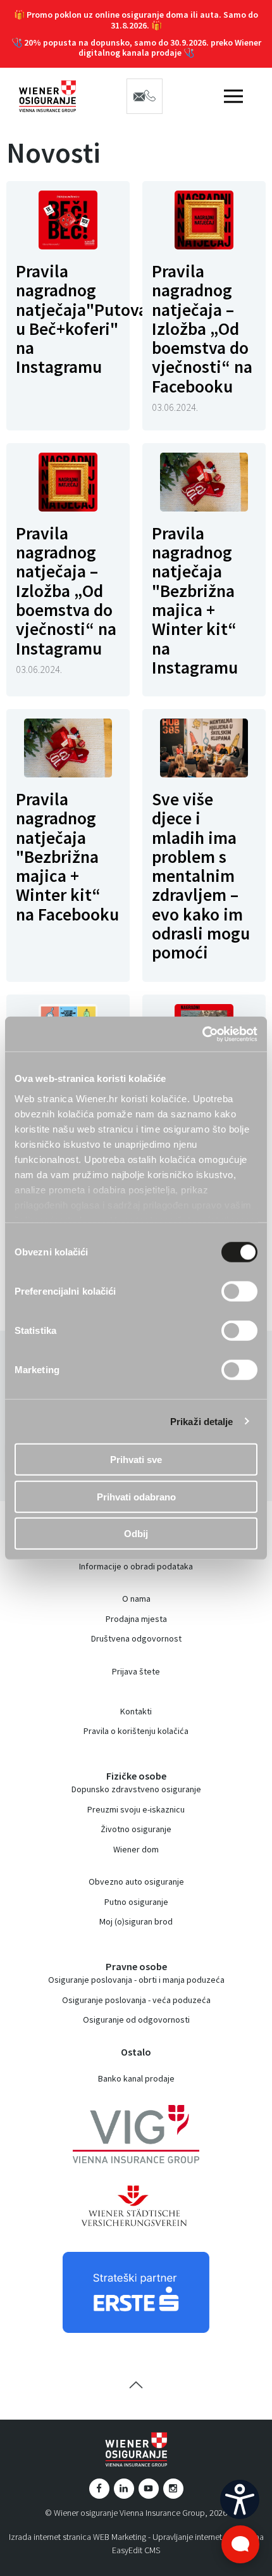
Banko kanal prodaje (136, 2078)
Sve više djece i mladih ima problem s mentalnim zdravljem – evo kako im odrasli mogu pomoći (201, 876)
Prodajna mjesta (136, 1619)
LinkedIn (124, 2489)
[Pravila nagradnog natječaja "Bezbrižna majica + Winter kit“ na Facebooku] (68, 748)
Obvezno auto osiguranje (136, 1882)
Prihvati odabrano (136, 1496)
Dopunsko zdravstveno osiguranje (136, 1789)
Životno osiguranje (136, 1829)
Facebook (99, 2489)
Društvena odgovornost (136, 1638)
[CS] (240, 2499)
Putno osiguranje (136, 1902)
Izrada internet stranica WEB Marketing (77, 2537)
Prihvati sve (136, 1460)
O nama (136, 1599)
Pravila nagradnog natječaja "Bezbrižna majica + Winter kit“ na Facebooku (67, 857)
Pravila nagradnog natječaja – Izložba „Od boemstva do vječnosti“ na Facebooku (202, 329)
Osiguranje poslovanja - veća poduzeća (136, 2000)
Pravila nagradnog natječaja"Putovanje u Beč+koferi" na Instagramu (93, 319)
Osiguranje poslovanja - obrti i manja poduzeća (136, 1980)
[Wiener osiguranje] (47, 96)
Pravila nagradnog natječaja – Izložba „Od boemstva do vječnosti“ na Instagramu (66, 591)
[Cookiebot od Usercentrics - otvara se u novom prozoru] (202, 1034)
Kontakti (136, 1711)
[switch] (239, 1291)
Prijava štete (136, 1671)
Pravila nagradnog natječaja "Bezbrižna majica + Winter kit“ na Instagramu (195, 600)
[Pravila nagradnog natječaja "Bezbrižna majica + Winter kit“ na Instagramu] (204, 482)
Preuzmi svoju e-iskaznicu (136, 1809)
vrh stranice (136, 2385)
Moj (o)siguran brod (136, 1921)
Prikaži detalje (202, 1421)
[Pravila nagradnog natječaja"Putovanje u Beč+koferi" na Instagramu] (68, 220)
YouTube (149, 2489)
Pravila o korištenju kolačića (136, 1731)
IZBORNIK (233, 96)
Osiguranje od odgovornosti (136, 2020)
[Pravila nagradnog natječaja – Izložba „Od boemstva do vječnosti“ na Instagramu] (68, 482)
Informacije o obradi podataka (136, 1566)
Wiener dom (136, 1849)
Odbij (136, 1534)
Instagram (173, 2489)
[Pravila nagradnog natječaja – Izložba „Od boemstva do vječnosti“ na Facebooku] (204, 220)
